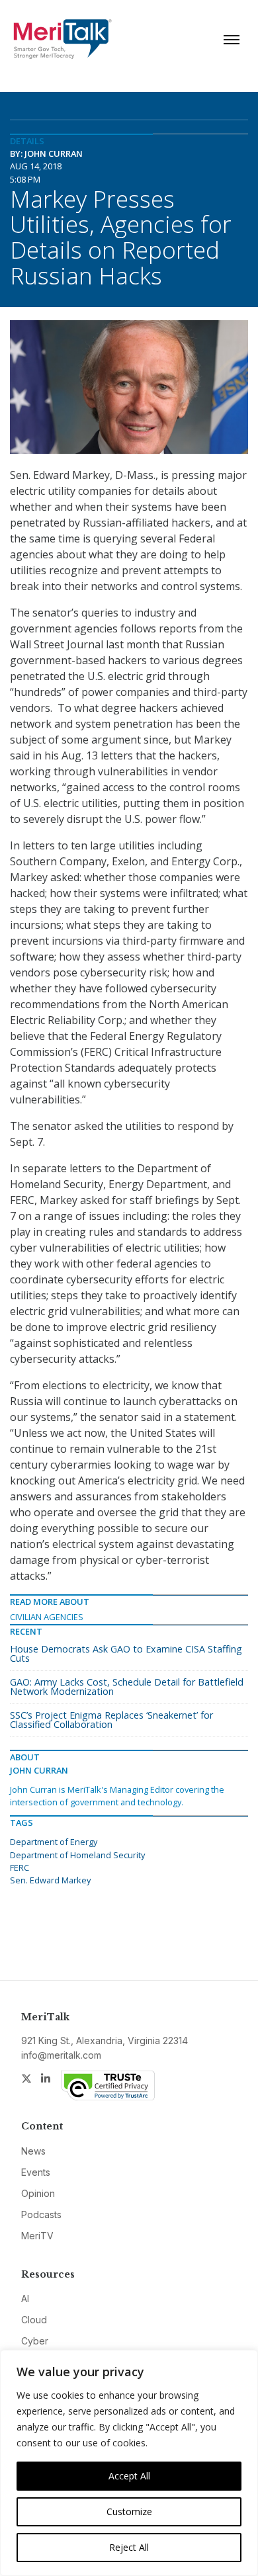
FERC (20, 1868)
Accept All (129, 2476)
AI (25, 2298)
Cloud (34, 2320)
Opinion (38, 2193)
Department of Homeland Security (77, 1855)
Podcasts (41, 2214)
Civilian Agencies (47, 1617)
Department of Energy (54, 1842)
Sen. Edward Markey (50, 1880)
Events (36, 2172)
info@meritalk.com (61, 2055)
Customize (129, 2512)
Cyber (35, 2341)
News (33, 2151)
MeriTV (37, 2236)
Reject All (129, 2547)
